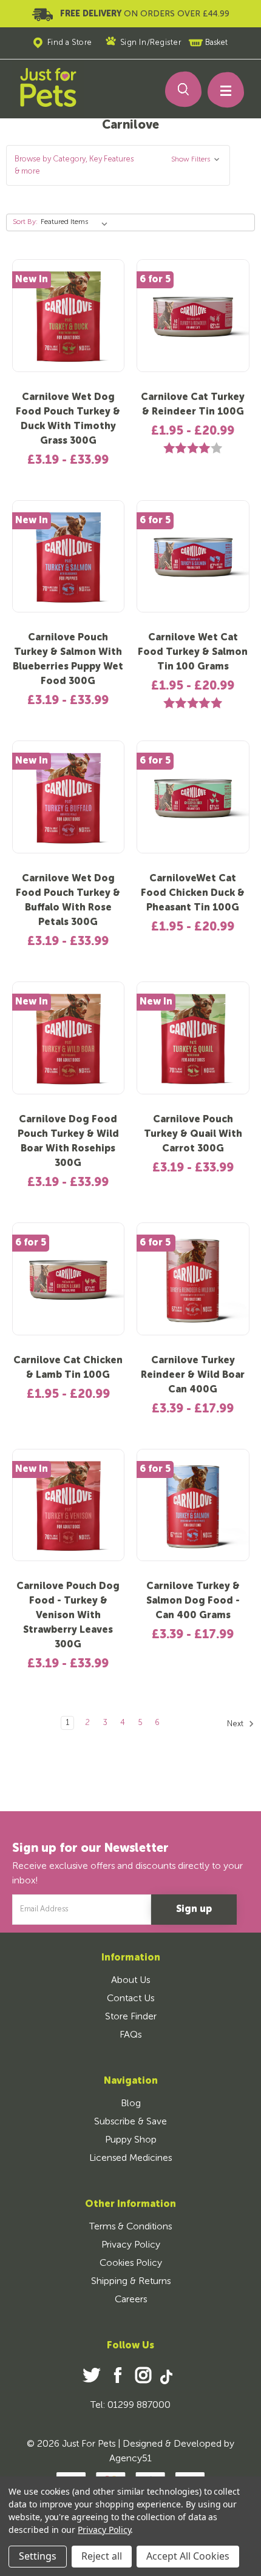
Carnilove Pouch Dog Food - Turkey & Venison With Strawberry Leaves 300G (68, 1616)
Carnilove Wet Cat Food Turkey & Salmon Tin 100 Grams (193, 652)
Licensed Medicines (130, 2158)
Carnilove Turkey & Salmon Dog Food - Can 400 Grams (193, 1601)
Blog (131, 2104)
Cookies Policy (131, 2263)
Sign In (134, 43)
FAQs (130, 2035)
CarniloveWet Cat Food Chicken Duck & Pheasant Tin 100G (193, 893)
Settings (38, 2556)
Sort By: (25, 222)
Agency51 (130, 2459)
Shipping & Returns (131, 2282)
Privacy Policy (131, 2245)
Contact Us (130, 1999)
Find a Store (70, 43)
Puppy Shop (131, 2140)
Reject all (102, 2556)
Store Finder (131, 2017)
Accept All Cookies (188, 2556)
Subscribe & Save (130, 2122)
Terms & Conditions (130, 2227)
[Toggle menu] (220, 93)
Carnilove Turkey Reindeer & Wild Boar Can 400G (193, 1375)
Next (236, 1724)
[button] (118, 165)
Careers (131, 2300)
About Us (130, 1981)
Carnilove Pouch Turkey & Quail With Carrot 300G (193, 1134)
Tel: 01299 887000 (130, 2405)
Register (166, 43)
